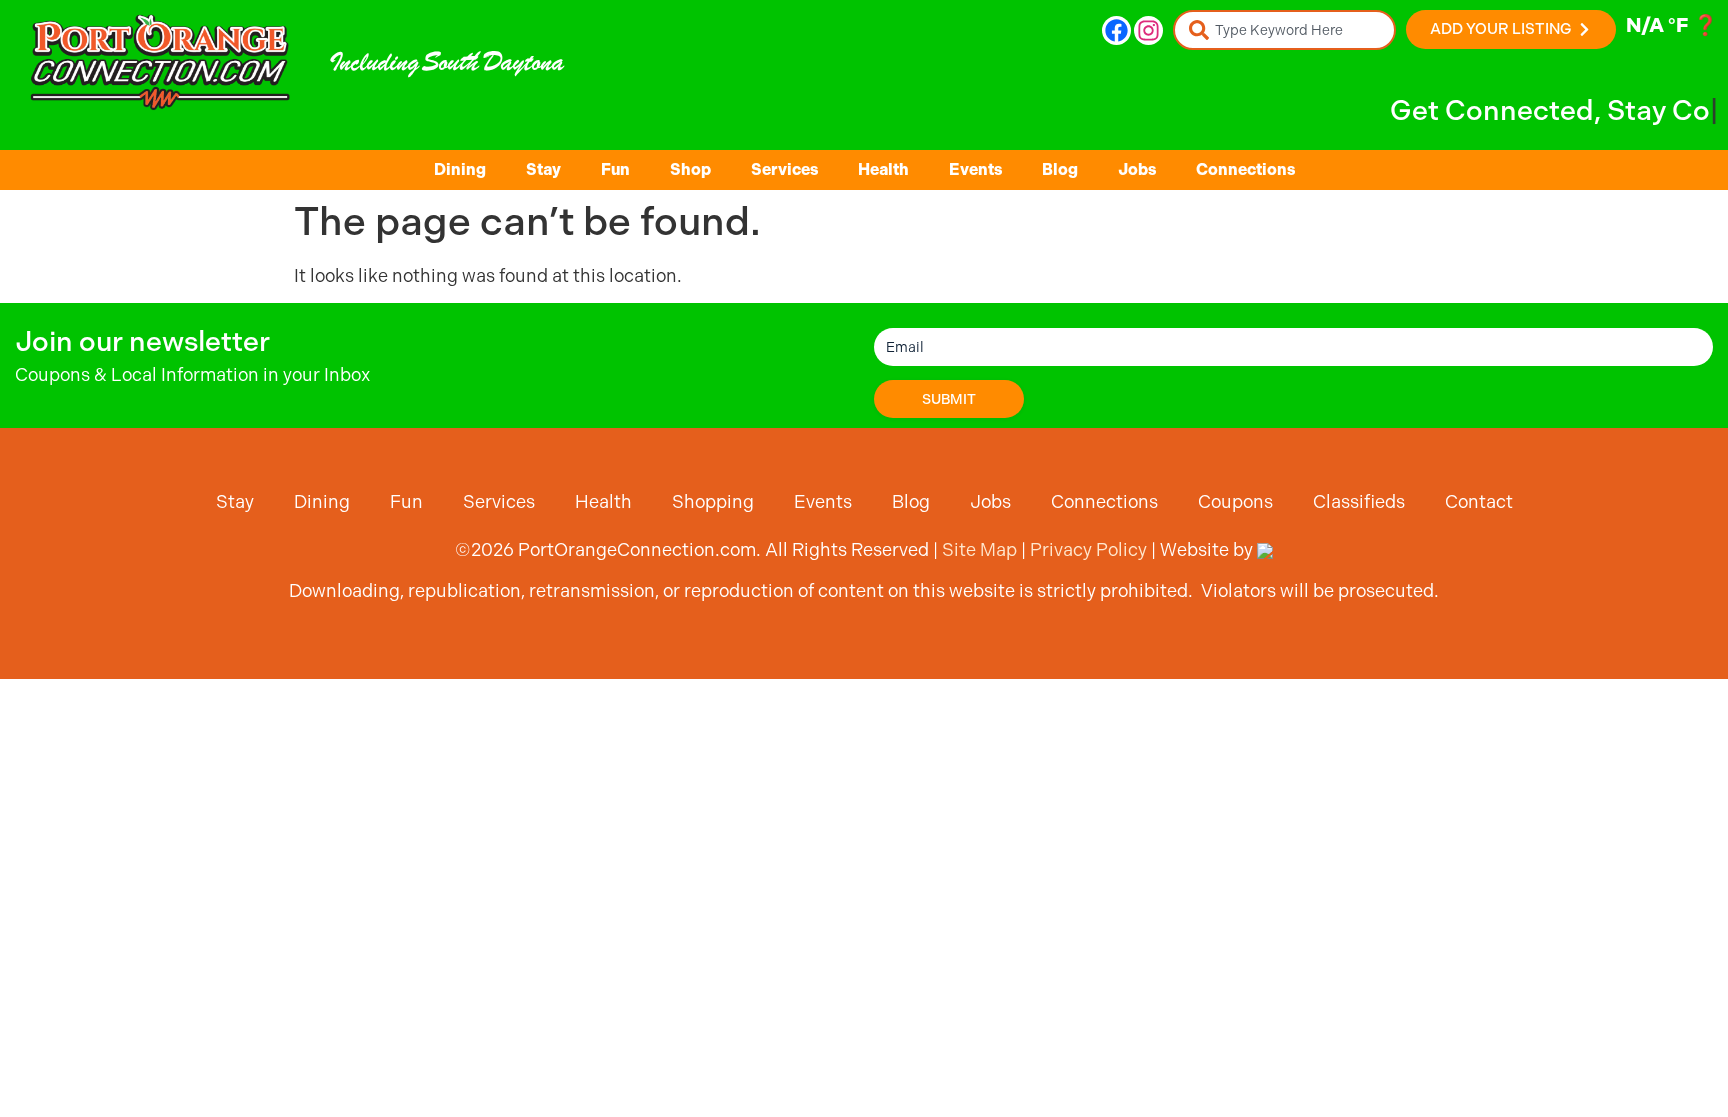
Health (883, 169)
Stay (543, 169)
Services (784, 169)
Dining (460, 169)
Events (975, 169)
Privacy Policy (1088, 549)
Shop (690, 169)
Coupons (1235, 501)
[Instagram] (1148, 30)
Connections (1245, 169)
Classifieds (1359, 501)
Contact (1479, 501)
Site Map (979, 549)
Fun (615, 169)
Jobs (1137, 169)
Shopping (713, 501)
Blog (1060, 169)
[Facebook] (1116, 30)
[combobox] (1284, 30)
